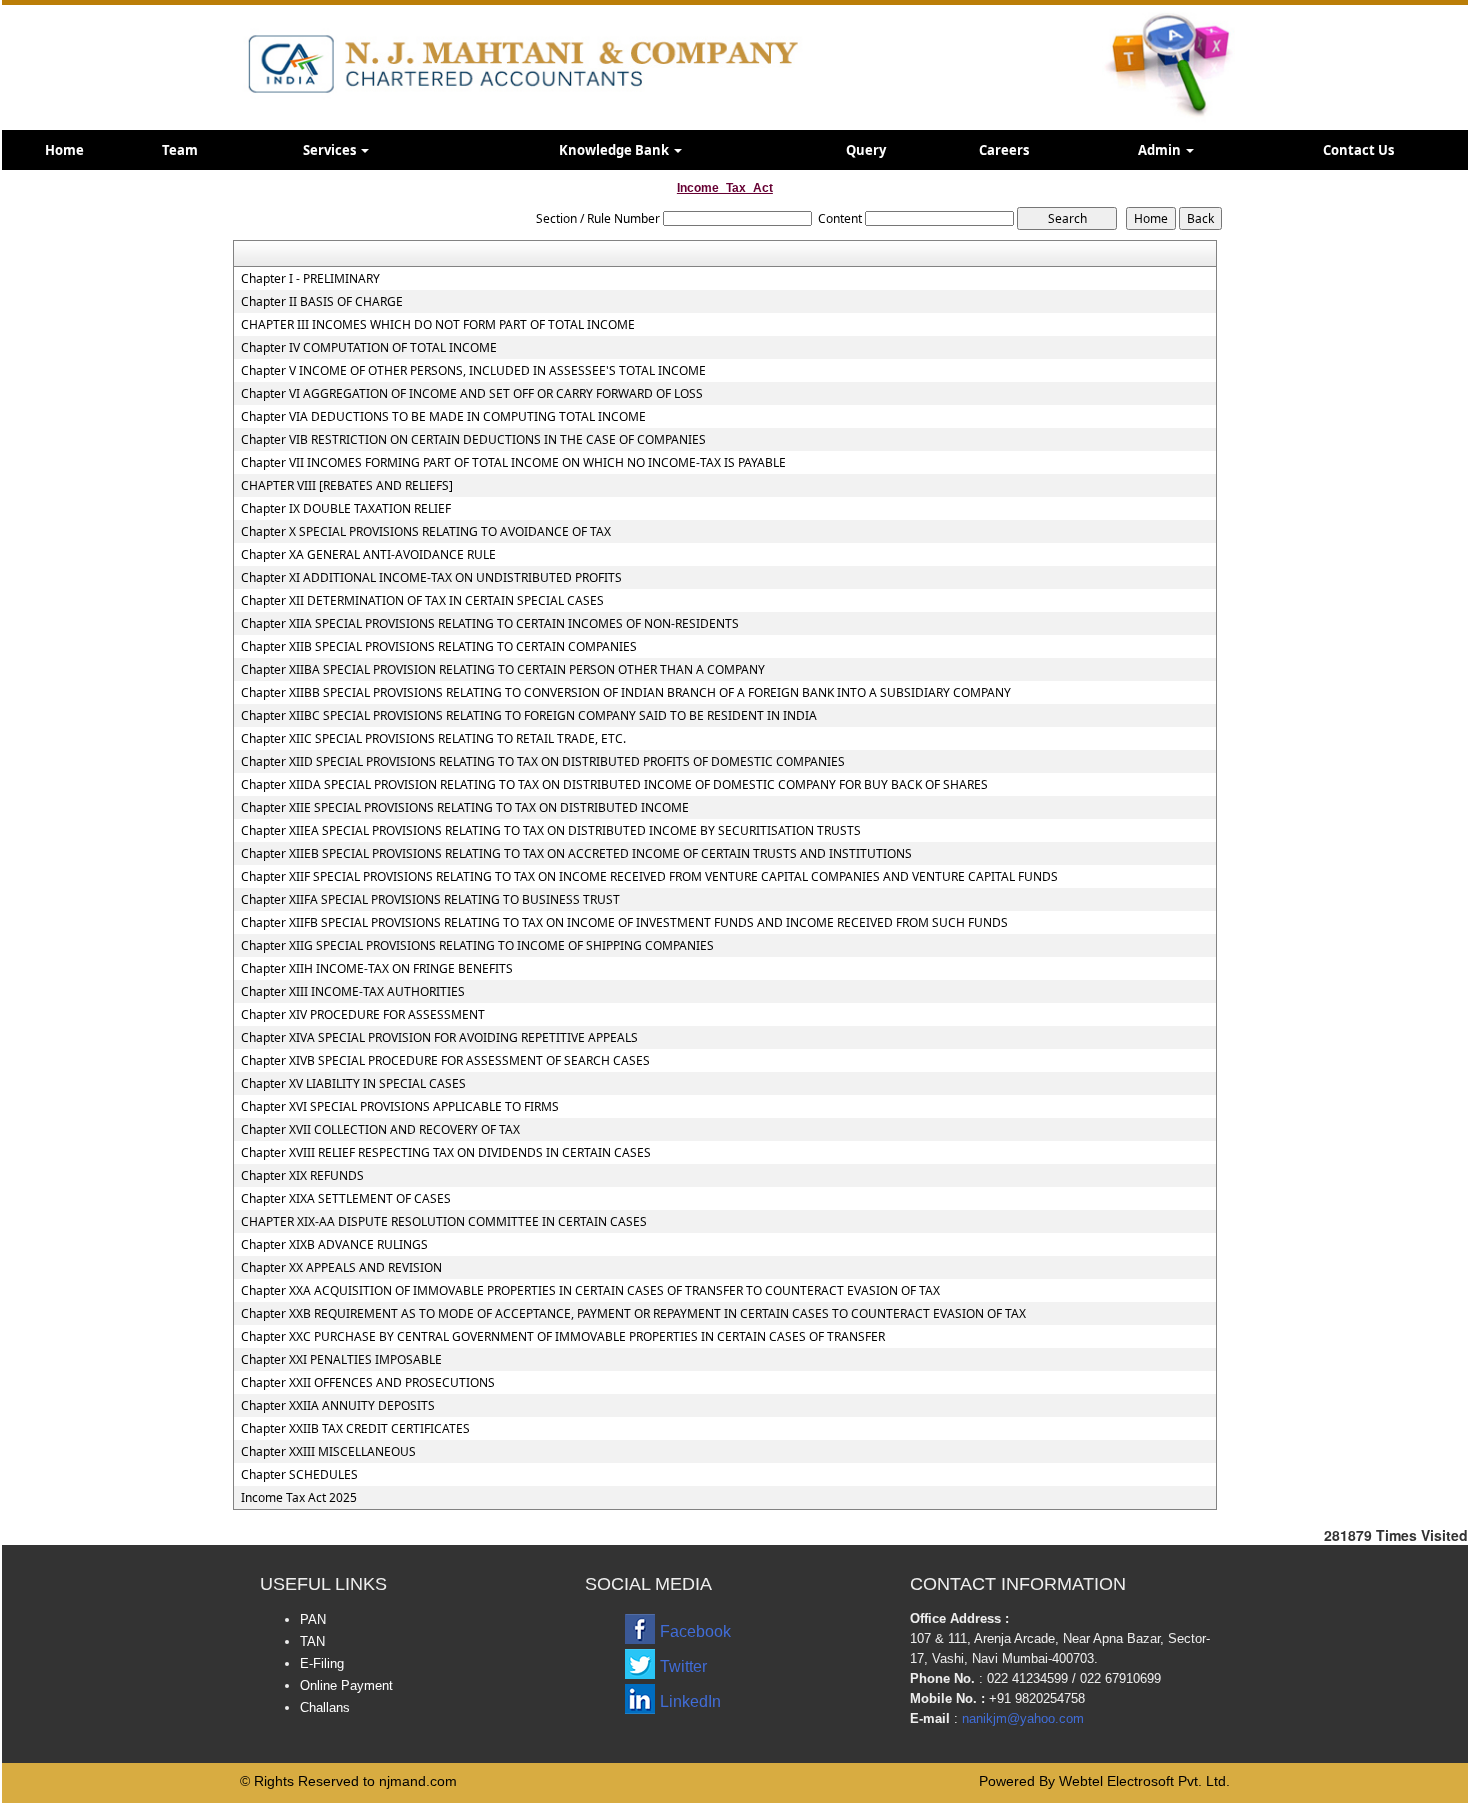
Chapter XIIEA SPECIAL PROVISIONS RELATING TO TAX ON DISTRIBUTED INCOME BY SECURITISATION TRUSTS (551, 831)
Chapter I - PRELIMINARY (310, 279)
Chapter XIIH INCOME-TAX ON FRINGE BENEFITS (377, 969)
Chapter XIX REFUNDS (302, 1176)
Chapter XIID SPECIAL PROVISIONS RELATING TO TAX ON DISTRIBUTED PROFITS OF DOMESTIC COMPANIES (543, 762)
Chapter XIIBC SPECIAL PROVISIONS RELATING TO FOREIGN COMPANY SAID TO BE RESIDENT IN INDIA (529, 716)
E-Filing (322, 1663)
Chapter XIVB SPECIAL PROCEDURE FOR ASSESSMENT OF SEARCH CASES (445, 1061)
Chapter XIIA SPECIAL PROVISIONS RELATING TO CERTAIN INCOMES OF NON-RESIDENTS (490, 624)
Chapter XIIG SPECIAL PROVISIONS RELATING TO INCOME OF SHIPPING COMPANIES (477, 946)
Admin (1161, 150)
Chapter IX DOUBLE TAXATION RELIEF (346, 509)
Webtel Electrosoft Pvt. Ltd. (1144, 1781)
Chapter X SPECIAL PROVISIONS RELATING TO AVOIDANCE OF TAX (426, 532)
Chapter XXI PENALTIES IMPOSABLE (341, 1360)
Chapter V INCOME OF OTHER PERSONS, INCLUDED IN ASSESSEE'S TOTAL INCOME (473, 371)
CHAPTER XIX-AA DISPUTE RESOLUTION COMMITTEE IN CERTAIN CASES (444, 1222)
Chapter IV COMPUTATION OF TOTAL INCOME (369, 348)
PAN (313, 1619)
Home (64, 150)
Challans (325, 1707)
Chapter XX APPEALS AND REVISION (341, 1268)
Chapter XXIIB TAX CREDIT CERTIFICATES (355, 1429)
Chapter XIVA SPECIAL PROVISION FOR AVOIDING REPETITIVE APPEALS (439, 1038)
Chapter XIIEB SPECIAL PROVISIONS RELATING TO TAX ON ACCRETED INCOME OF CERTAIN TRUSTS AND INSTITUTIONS (576, 854)
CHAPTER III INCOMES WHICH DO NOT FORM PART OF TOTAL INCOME (438, 325)
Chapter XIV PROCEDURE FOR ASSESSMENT (363, 1015)
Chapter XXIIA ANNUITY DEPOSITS (338, 1406)
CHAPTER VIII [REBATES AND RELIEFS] (347, 486)
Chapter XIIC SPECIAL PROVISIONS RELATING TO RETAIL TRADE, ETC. (433, 739)
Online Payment (346, 1685)
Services (331, 150)
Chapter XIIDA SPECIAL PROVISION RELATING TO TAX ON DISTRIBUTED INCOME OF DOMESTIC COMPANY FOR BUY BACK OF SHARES (614, 785)
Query (866, 150)
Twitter (683, 1666)
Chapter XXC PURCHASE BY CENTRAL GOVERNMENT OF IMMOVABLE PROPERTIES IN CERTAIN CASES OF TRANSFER (563, 1337)
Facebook (695, 1631)
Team (180, 150)
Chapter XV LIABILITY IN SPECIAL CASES (353, 1084)
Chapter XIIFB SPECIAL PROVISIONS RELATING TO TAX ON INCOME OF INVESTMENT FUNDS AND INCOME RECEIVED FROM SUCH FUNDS (624, 923)
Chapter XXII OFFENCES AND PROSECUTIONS (368, 1383)
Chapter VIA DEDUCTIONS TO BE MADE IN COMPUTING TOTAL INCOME (443, 417)
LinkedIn (690, 1701)
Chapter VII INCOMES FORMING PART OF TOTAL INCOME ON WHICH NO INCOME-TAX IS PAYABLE (513, 463)
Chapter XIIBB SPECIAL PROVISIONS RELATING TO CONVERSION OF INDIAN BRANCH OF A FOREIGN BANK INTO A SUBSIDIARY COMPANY (626, 693)
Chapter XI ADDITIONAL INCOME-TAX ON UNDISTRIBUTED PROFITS (431, 578)
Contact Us (1358, 150)
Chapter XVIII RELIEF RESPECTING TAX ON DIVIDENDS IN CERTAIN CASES (446, 1153)
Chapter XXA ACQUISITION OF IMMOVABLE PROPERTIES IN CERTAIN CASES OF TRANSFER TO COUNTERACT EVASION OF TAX (590, 1291)
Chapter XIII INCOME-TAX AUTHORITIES (353, 992)
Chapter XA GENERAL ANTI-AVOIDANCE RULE (368, 555)
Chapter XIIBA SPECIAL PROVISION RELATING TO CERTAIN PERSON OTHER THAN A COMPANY (503, 670)
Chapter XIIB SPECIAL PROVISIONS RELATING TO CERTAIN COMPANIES (439, 647)
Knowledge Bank (615, 150)
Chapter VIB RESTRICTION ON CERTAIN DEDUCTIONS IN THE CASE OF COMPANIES (473, 440)
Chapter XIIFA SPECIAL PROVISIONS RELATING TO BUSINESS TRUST (430, 900)
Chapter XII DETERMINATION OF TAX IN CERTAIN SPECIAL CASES (422, 601)
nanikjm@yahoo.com (1023, 1718)
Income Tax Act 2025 (299, 1498)
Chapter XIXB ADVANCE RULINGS (334, 1245)
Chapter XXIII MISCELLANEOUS (328, 1452)
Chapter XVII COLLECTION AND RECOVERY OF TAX (380, 1130)
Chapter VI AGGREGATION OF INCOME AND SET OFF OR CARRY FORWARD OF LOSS (472, 394)
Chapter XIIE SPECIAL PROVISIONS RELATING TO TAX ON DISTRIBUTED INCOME (465, 808)
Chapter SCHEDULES (299, 1475)
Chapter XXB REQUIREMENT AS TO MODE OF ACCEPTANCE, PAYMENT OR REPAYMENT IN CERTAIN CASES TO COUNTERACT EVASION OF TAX (633, 1314)
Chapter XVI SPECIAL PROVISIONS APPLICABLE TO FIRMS (400, 1107)
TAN (312, 1641)
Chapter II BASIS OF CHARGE (322, 302)
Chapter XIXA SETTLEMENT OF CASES (346, 1199)
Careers (1004, 150)
